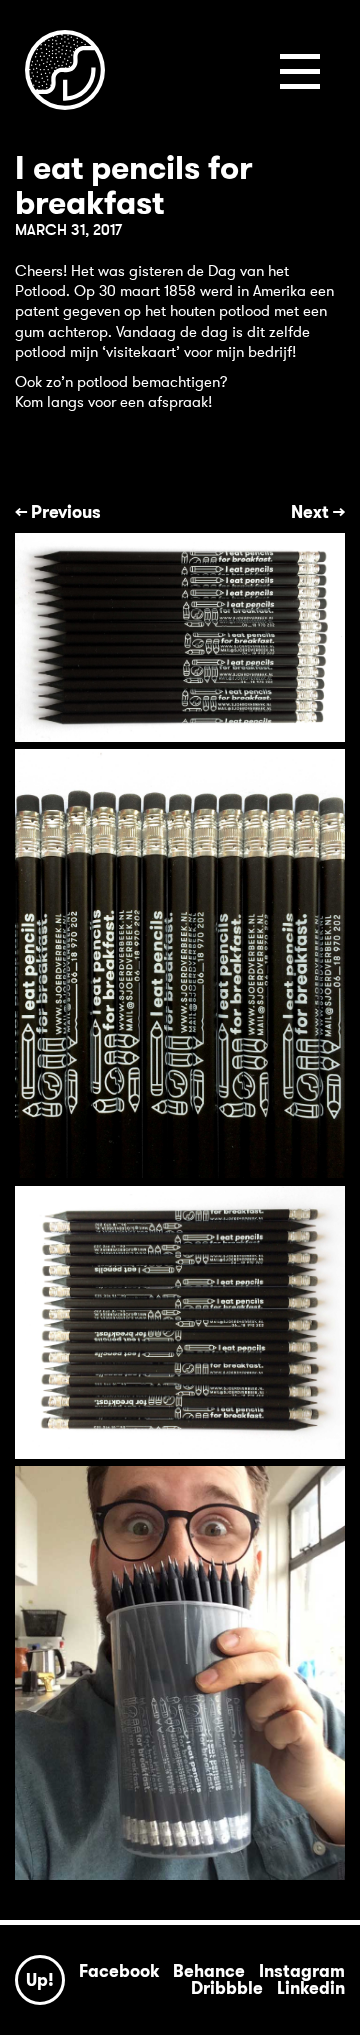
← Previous (58, 514)
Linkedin (311, 1988)
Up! (40, 1980)
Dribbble (227, 1988)
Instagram (302, 1971)
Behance (209, 1971)
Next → (318, 514)
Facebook (119, 1971)
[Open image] (180, 637)
